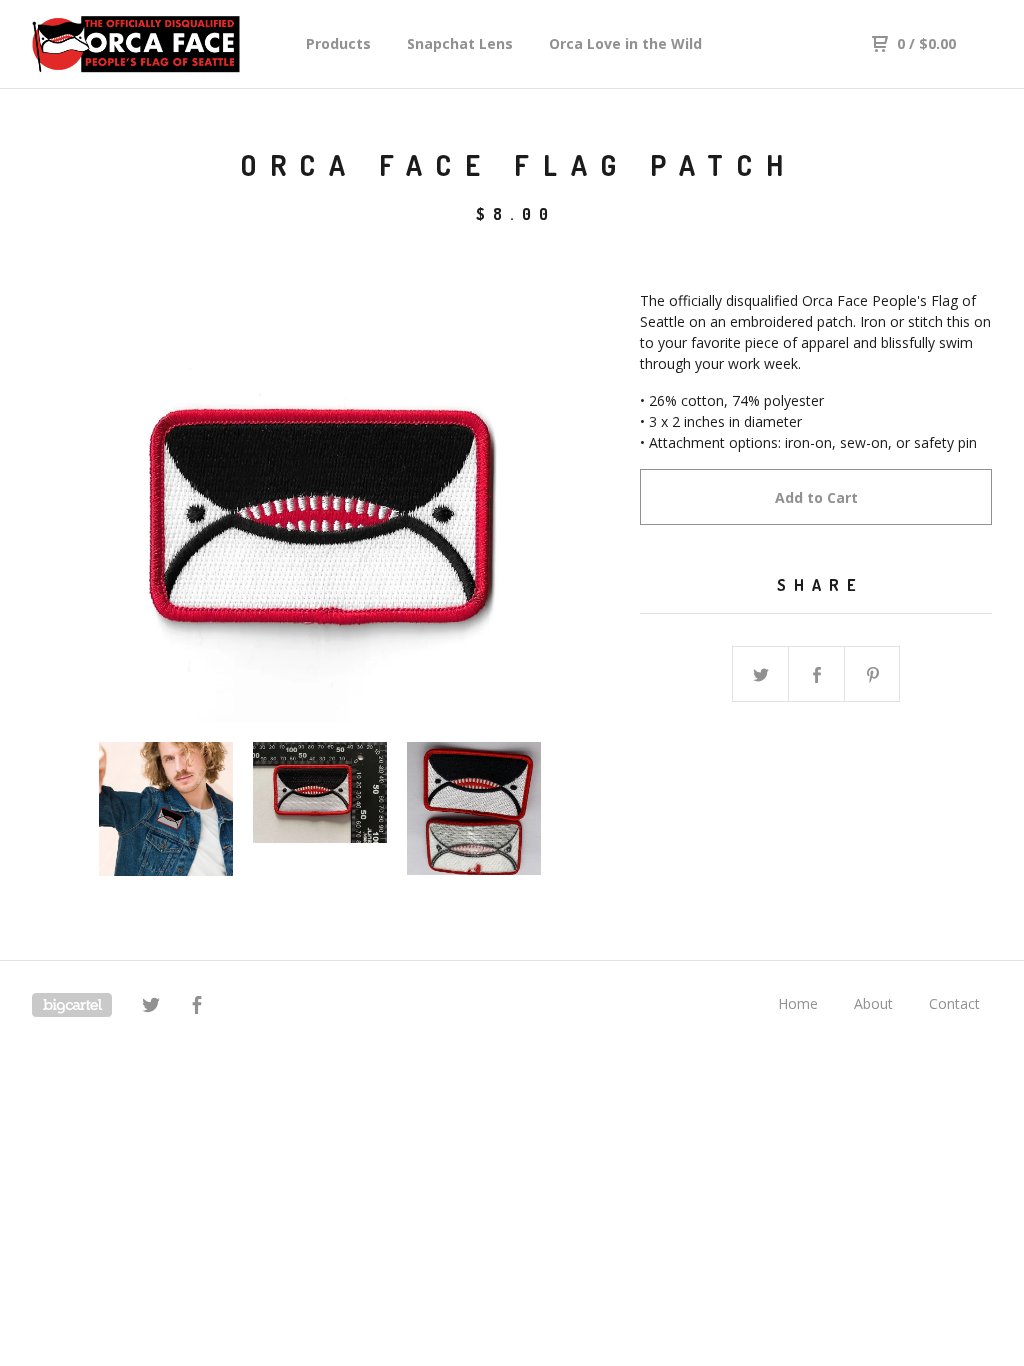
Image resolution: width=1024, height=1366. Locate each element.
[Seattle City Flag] (136, 44)
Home (798, 1003)
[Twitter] (151, 1007)
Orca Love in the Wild (625, 43)
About (873, 1003)
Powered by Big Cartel (72, 1005)
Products (338, 43)
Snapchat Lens (460, 43)
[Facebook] (197, 1007)
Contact (954, 1003)
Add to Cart (816, 497)
